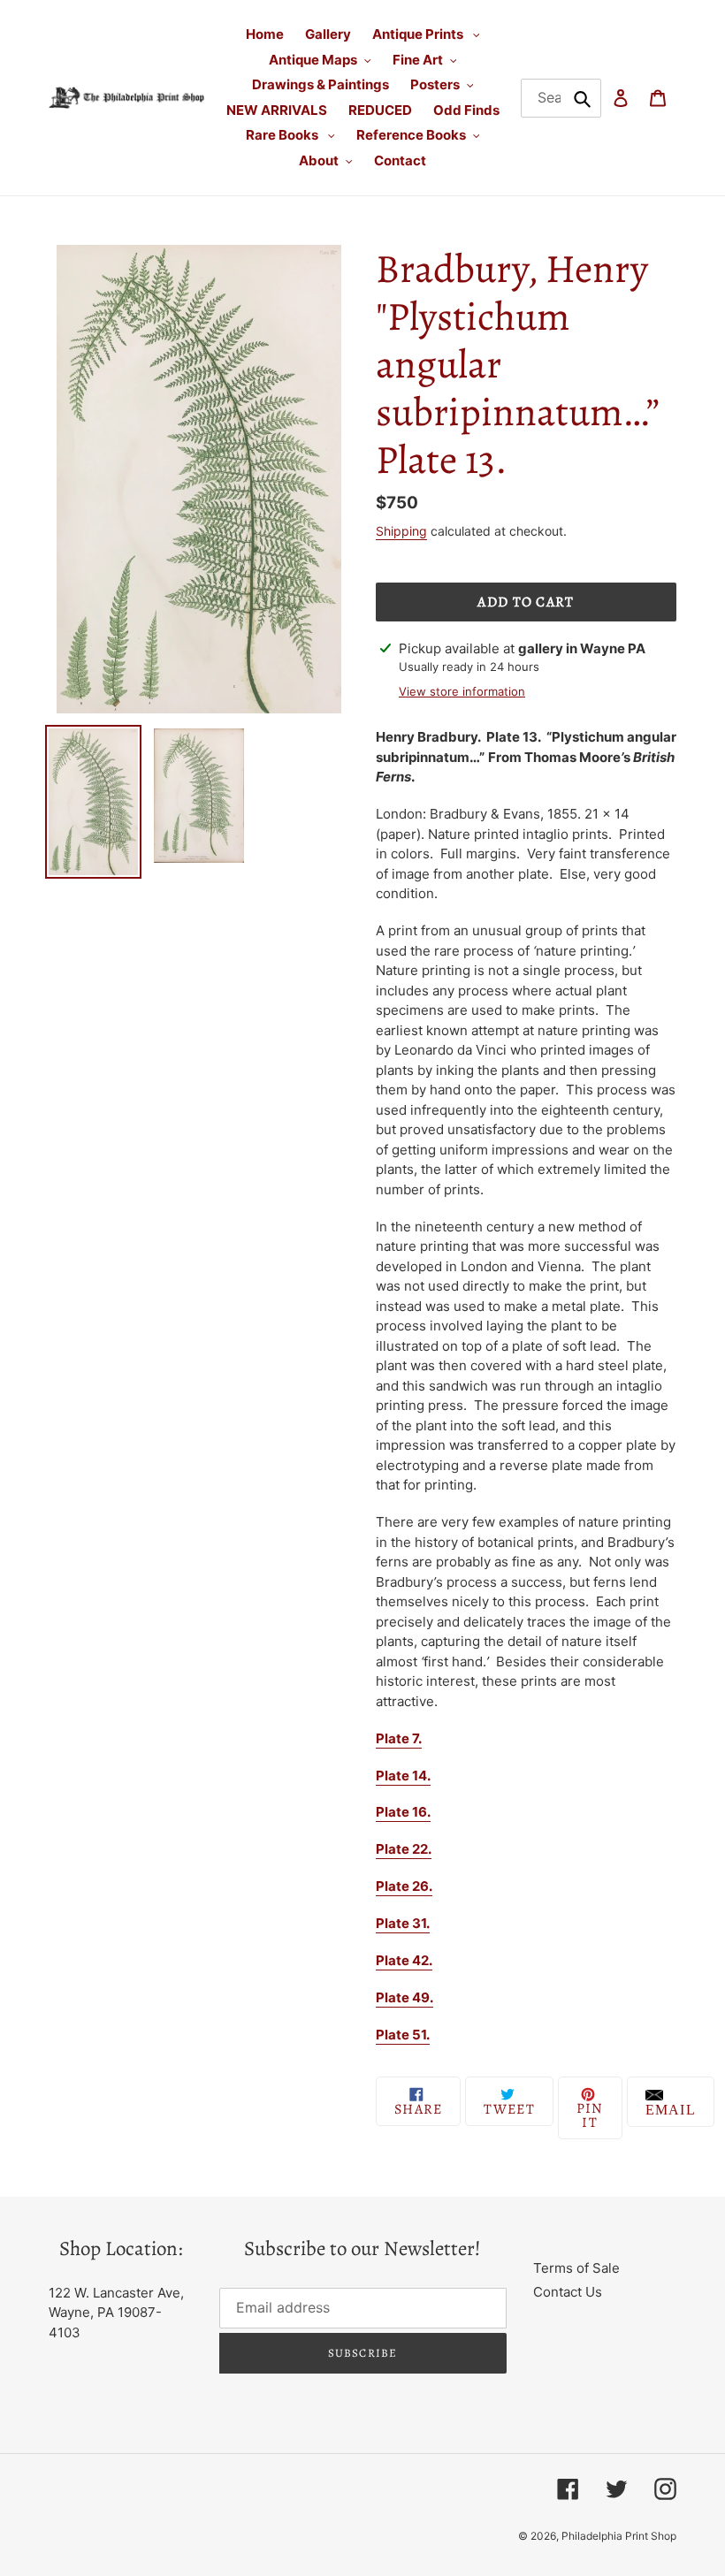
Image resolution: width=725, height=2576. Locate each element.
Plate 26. (404, 1886)
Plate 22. (404, 1849)
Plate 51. (403, 2035)
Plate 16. (403, 1812)
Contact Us (568, 2292)
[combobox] (561, 98)
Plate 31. (403, 1923)
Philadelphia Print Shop (619, 2536)
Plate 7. (399, 1738)
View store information (462, 691)
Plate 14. (403, 1776)
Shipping (401, 531)
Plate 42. (404, 1960)
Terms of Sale (576, 2268)
